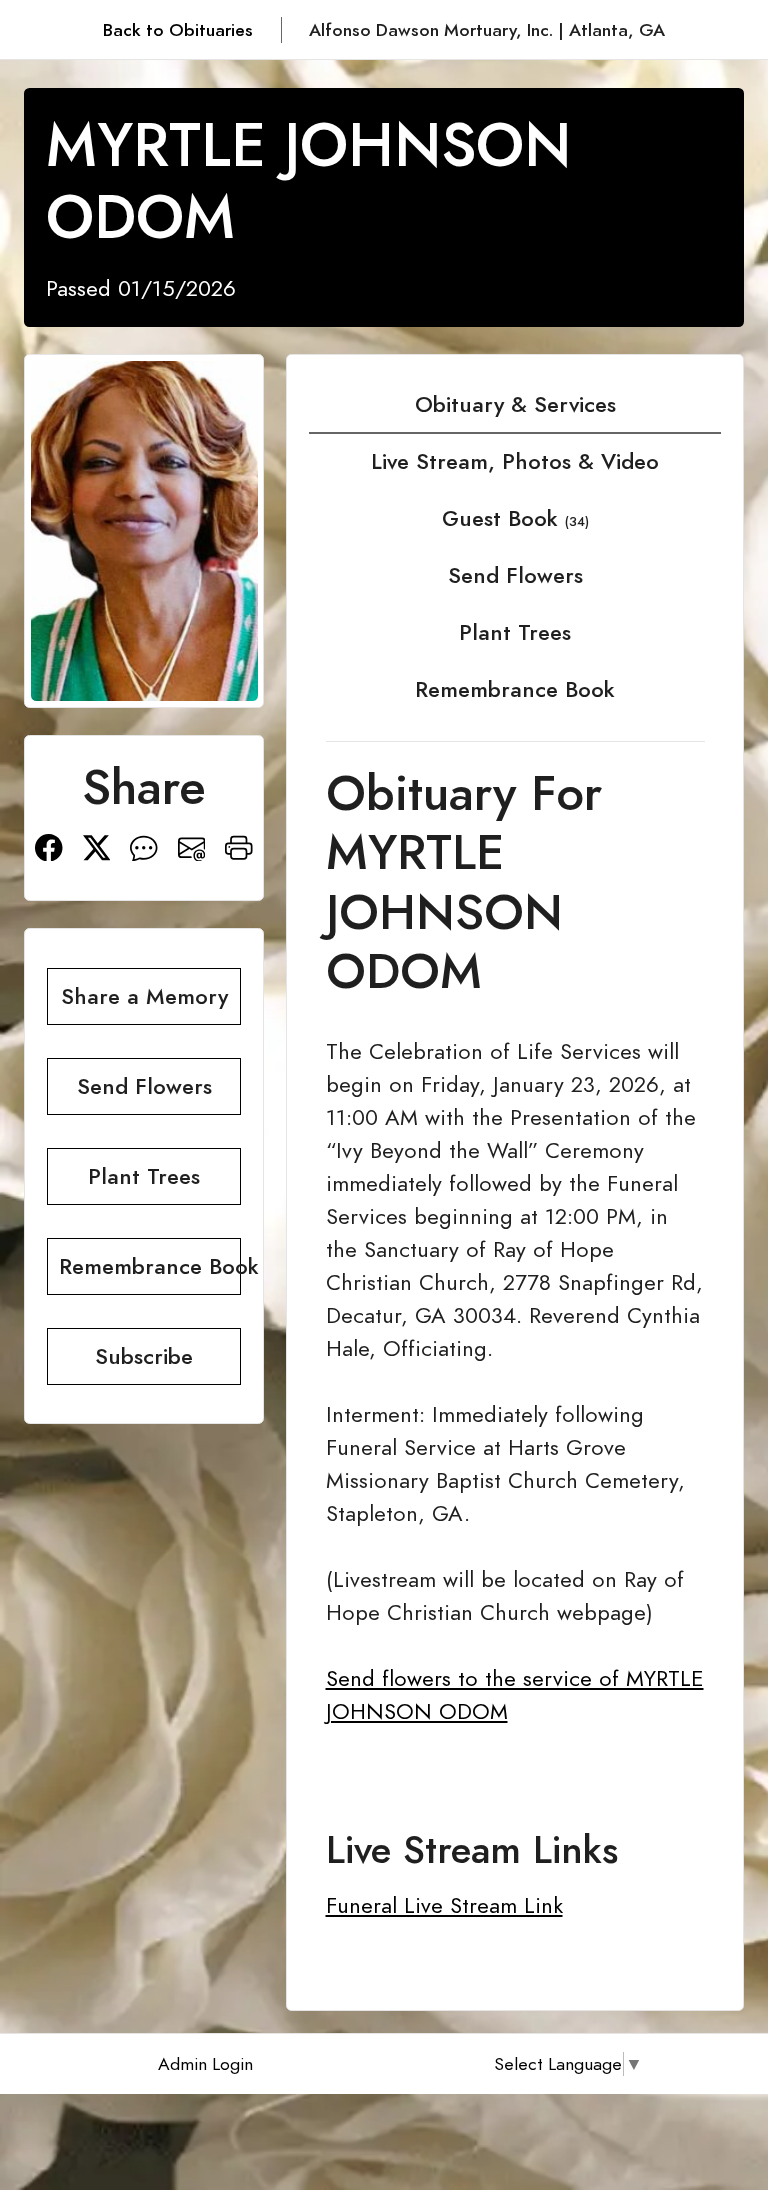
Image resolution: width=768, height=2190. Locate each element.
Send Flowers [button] (144, 1086)
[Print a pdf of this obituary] (239, 845)
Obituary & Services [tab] (515, 404)
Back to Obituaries (178, 30)
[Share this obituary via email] (192, 845)
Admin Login (205, 2064)
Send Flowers (515, 575)
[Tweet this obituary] (97, 845)
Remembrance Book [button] (150, 1266)
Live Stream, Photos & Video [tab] (515, 461)
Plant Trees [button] (144, 1176)
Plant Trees (515, 632)
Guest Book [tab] (515, 518)
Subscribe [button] (144, 1356)
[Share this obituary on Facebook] (49, 845)
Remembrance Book (515, 689)
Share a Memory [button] (144, 996)
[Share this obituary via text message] (144, 845)
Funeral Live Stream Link (444, 1905)
